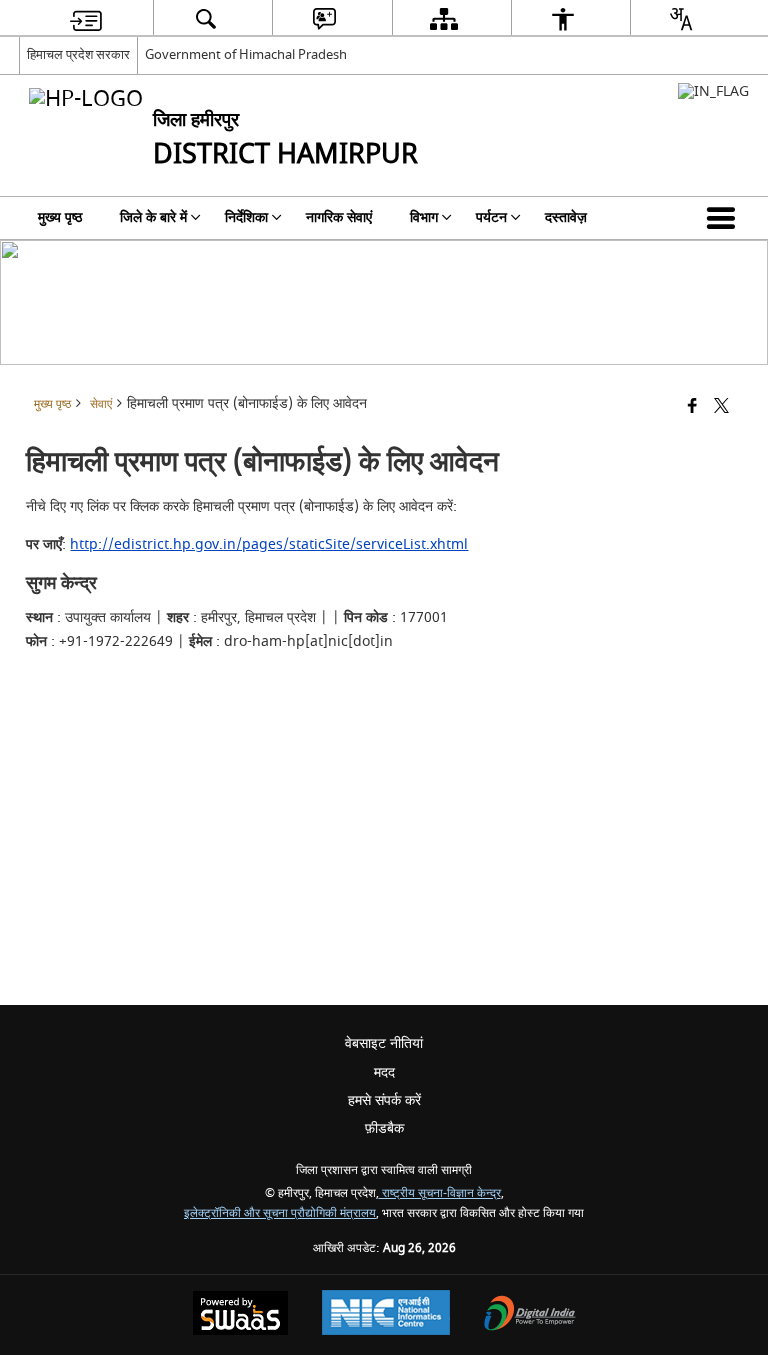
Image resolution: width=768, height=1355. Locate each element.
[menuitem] (86, 18)
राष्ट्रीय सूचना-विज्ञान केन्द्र (440, 1193)
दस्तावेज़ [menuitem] (566, 217)
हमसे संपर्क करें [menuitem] (384, 1100)
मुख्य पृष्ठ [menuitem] (60, 217)
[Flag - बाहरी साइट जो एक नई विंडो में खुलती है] (713, 91)
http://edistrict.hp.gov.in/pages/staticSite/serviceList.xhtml (269, 544)
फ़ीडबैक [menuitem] (384, 1128)
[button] (725, 218)
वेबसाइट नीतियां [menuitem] (384, 1043)
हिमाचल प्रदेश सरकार (78, 54)
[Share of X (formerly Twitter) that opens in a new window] (721, 407)
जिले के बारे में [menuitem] (153, 217)
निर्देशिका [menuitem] (246, 217)
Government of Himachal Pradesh (246, 54)
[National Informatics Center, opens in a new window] (386, 1315)
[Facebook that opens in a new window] (692, 407)
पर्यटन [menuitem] (491, 217)
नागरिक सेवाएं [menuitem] (339, 217)
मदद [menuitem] (384, 1072)
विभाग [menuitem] (424, 217)
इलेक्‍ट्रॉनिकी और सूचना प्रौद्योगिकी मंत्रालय (280, 1213)
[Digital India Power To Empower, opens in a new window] (530, 1315)
